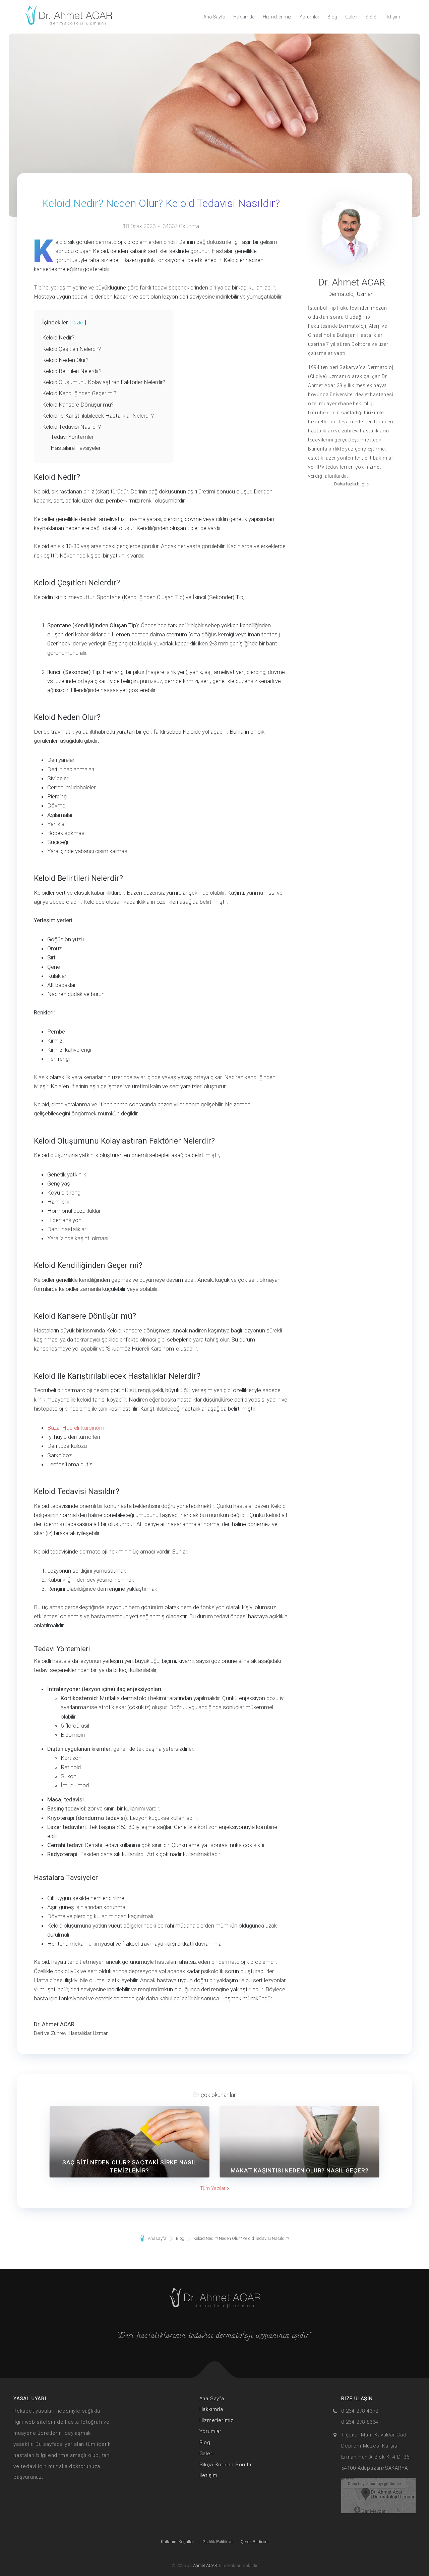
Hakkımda (244, 17)
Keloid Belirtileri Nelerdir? (72, 371)
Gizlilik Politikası (218, 2542)
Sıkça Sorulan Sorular (226, 2465)
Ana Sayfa (214, 17)
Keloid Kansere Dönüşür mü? (78, 405)
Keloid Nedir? (58, 337)
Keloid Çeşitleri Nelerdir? (72, 349)
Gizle (78, 323)
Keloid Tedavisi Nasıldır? (72, 427)
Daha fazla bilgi (350, 484)
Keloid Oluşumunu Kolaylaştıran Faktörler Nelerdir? (104, 382)
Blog (332, 17)
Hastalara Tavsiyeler (76, 448)
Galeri (351, 17)
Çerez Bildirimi (255, 2542)
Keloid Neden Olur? (65, 360)
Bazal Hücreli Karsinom (76, 1428)
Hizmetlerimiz (277, 17)
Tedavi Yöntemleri (73, 437)
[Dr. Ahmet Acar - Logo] (68, 17)
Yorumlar (309, 17)
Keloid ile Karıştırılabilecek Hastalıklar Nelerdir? (98, 416)
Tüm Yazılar (213, 2188)
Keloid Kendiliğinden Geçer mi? (79, 393)
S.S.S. (371, 17)
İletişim (393, 17)
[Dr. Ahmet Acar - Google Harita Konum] (378, 2495)
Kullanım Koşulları (178, 2542)
